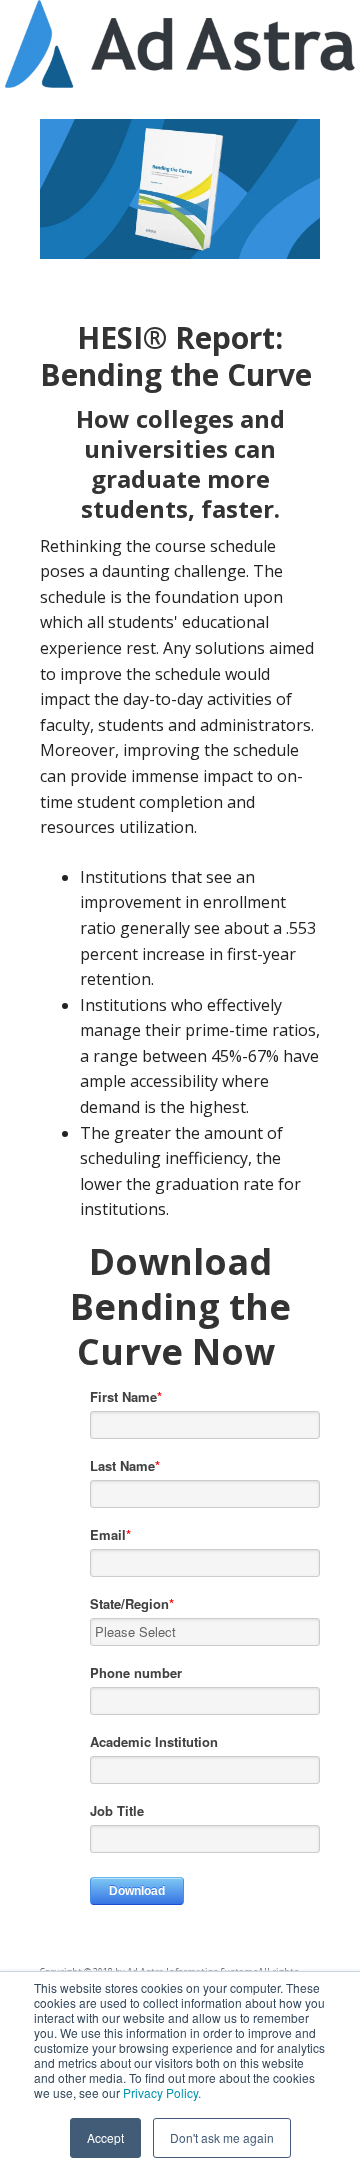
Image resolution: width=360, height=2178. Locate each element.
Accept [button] (105, 2137)
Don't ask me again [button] (222, 2137)
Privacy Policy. (162, 2092)
